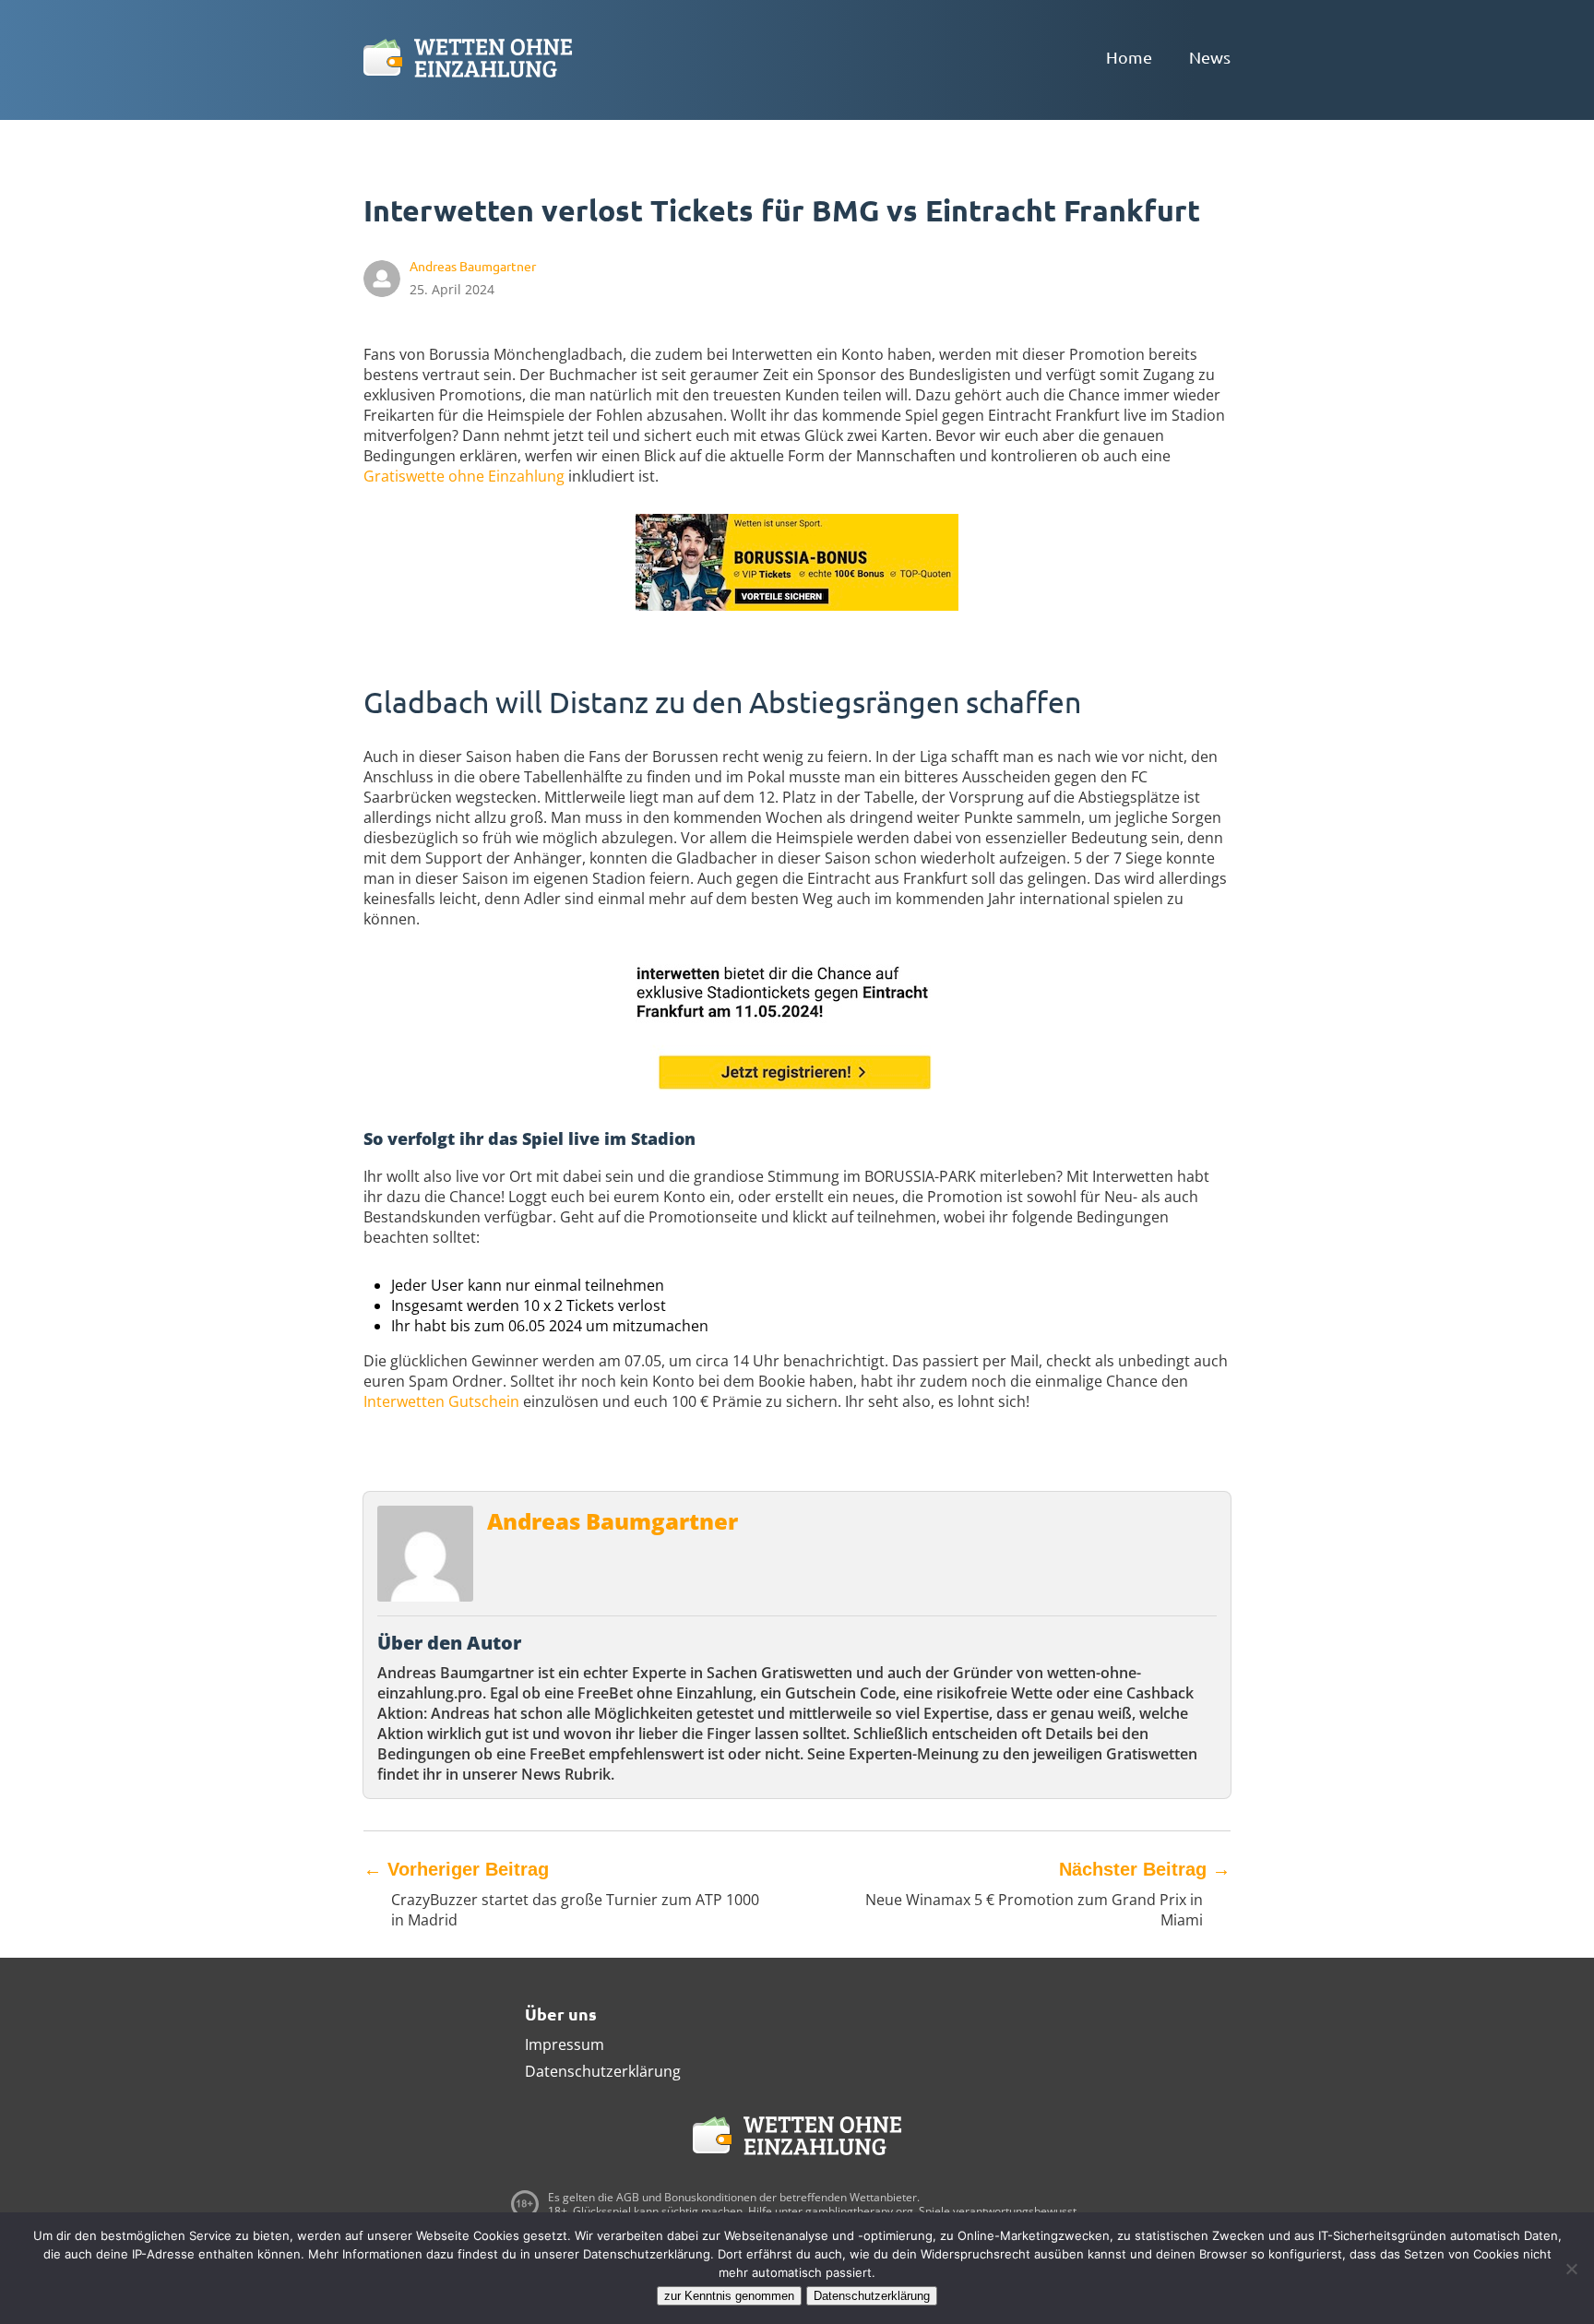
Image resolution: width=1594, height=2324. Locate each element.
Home (1129, 57)
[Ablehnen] (1571, 2269)
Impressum (565, 2044)
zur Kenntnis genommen (729, 2296)
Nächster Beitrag (1145, 1869)
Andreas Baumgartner (613, 1521)
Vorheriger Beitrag (456, 1869)
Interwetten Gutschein (441, 1401)
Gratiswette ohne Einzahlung (464, 476)
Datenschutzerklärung (603, 2071)
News (1210, 57)
